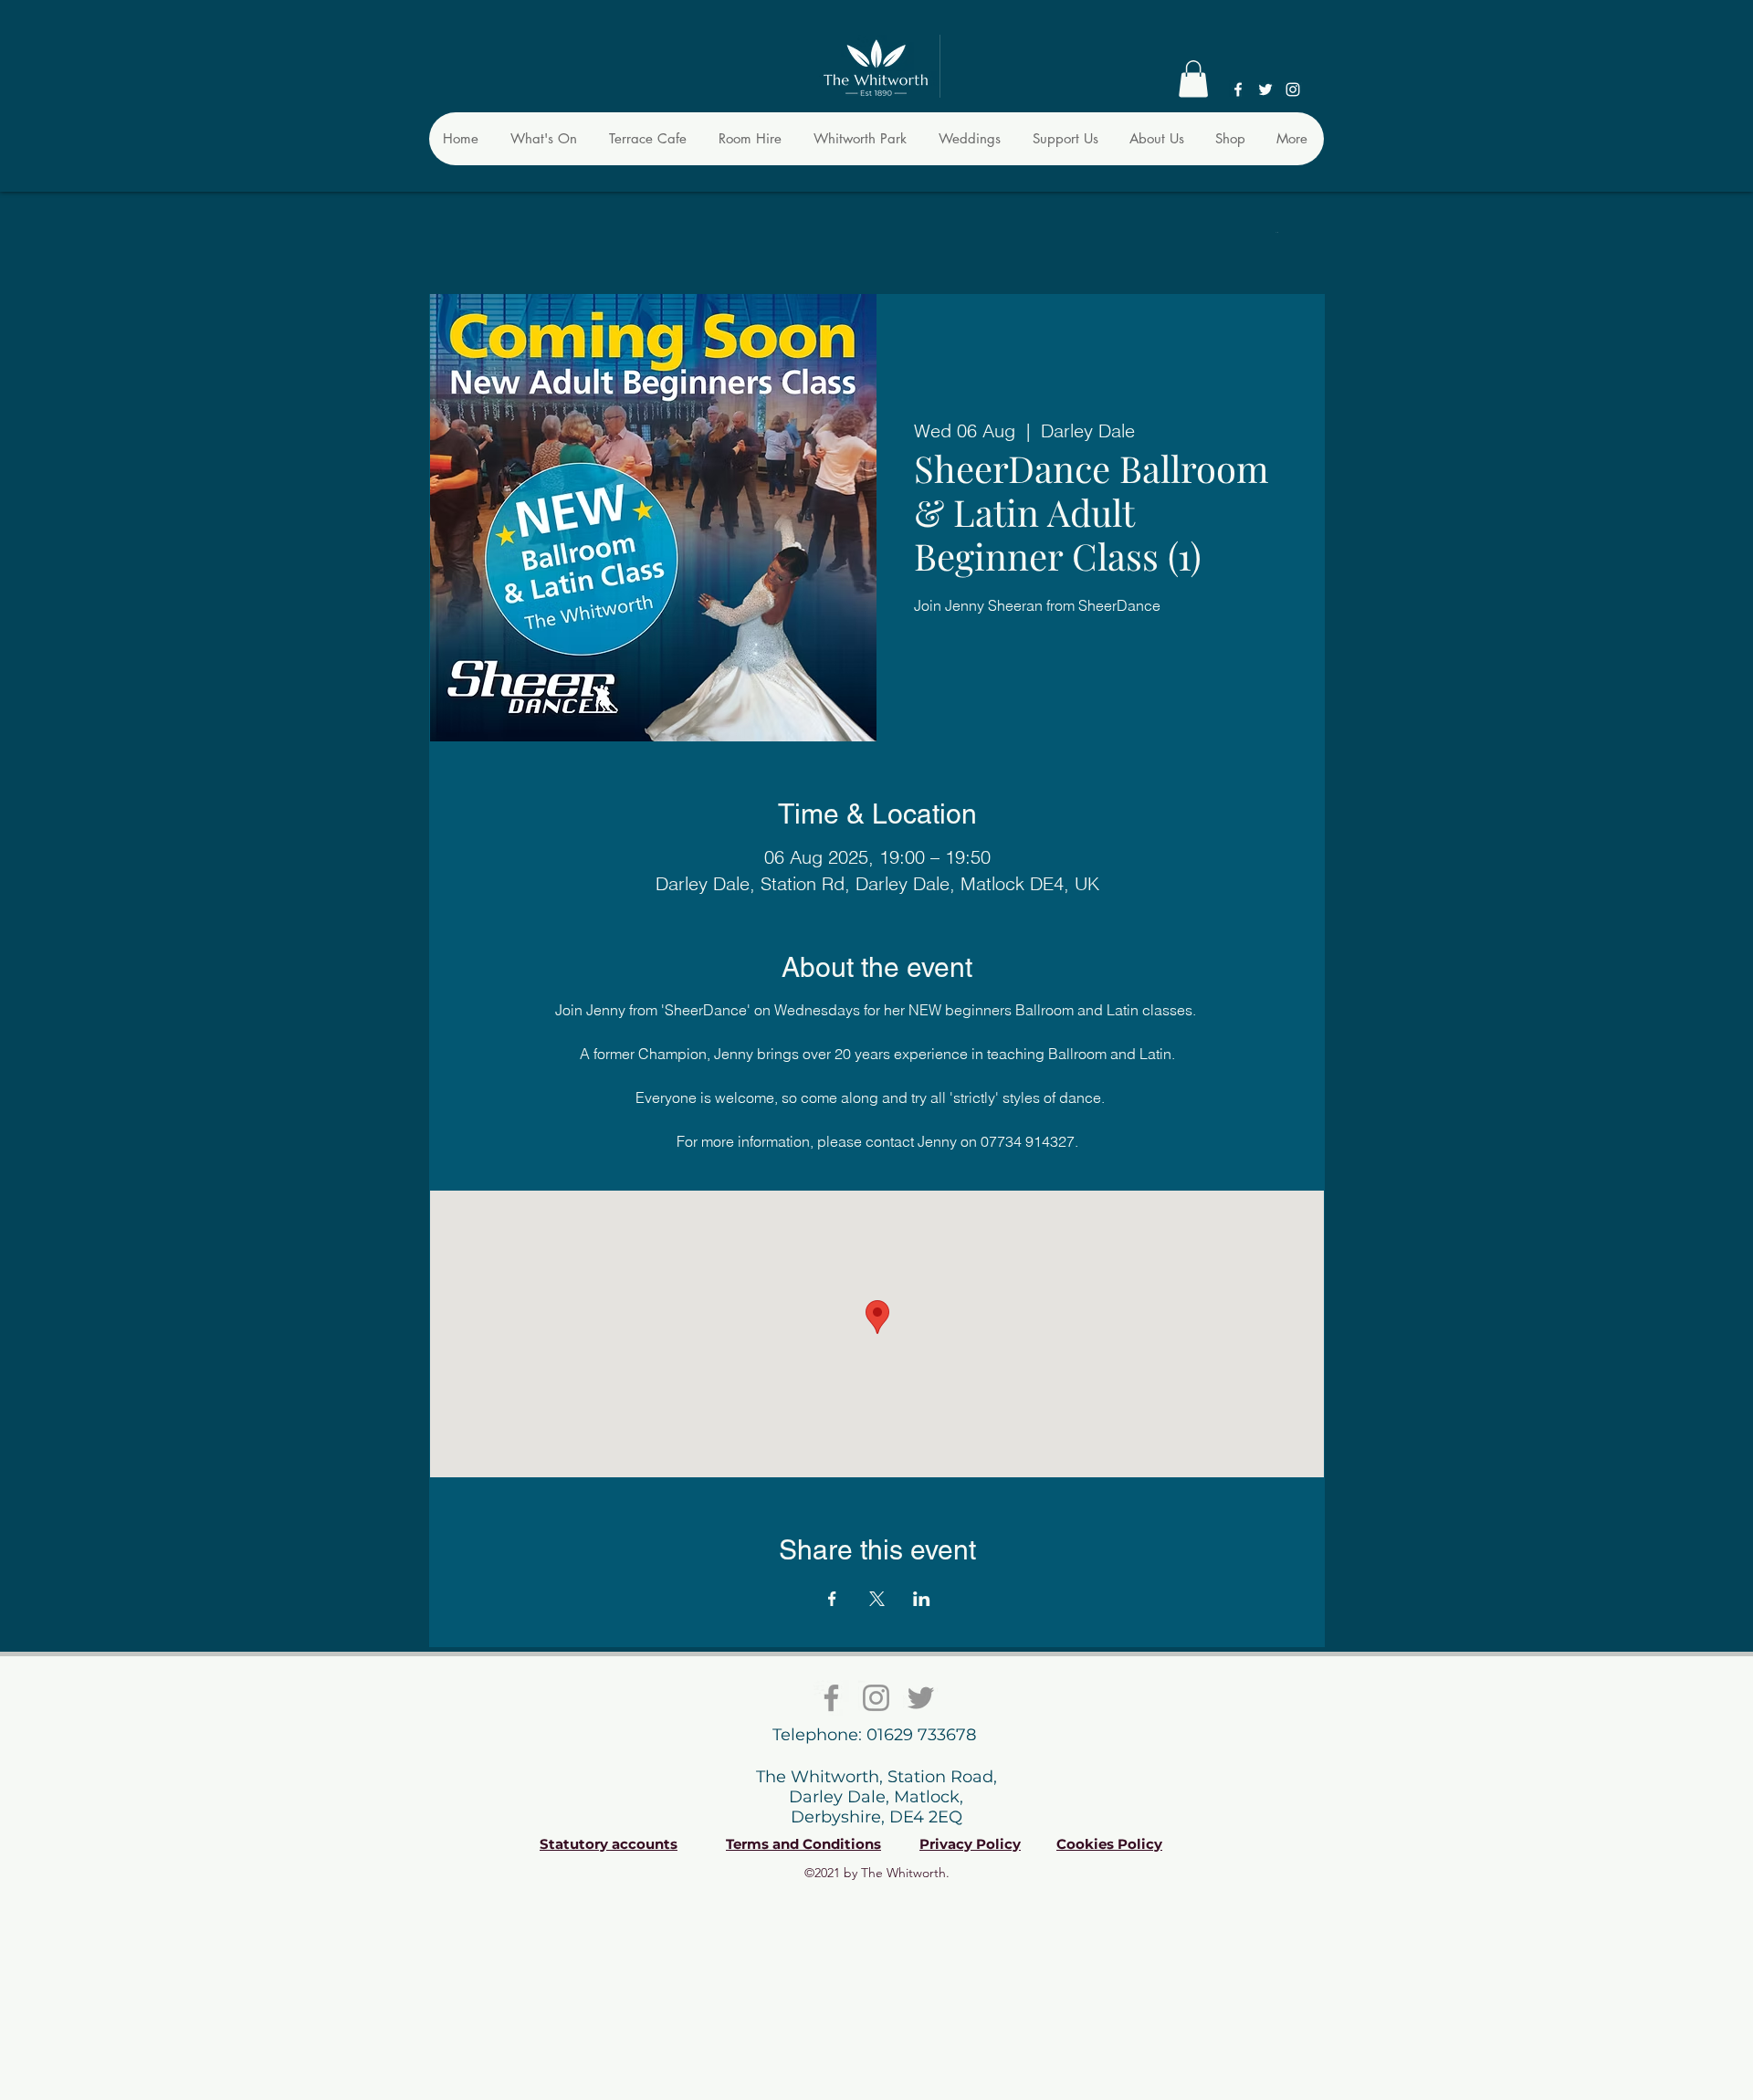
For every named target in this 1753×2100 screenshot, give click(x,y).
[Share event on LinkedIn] (922, 1599)
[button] (1193, 79)
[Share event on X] (877, 1599)
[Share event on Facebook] (832, 1599)
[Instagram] (1293, 89)
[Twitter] (1265, 89)
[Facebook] (1238, 89)
